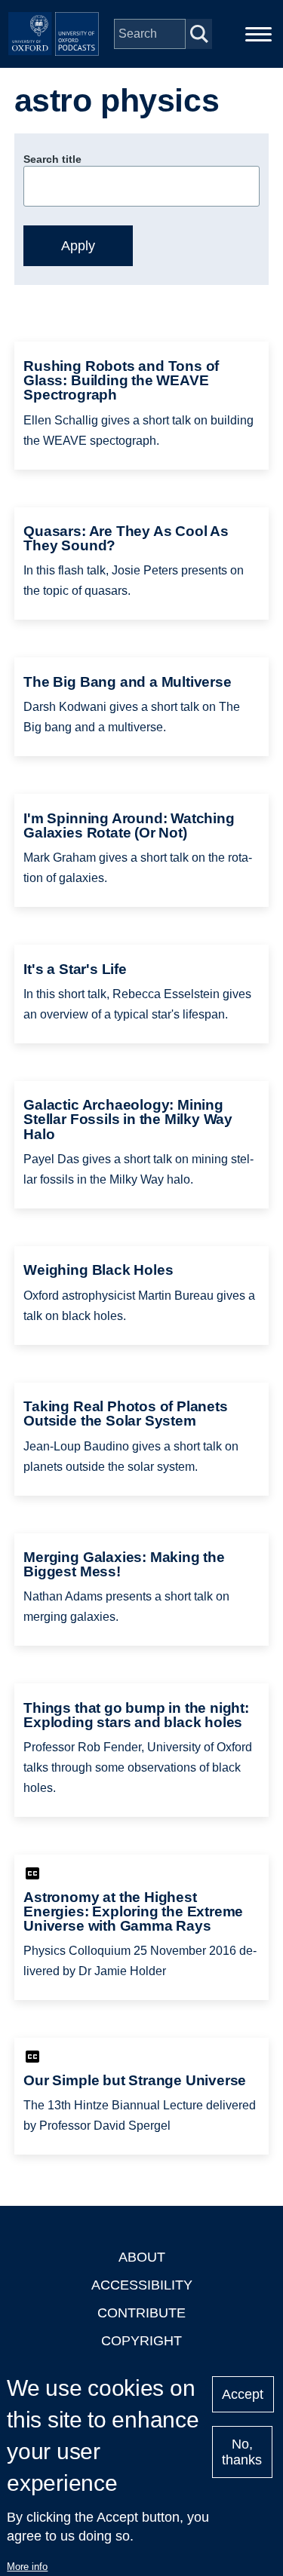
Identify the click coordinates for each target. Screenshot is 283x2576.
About (142, 2257)
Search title (52, 159)
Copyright (141, 2341)
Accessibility (142, 2285)
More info (27, 2567)
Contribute (141, 2313)
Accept (243, 2394)
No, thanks (242, 2452)
